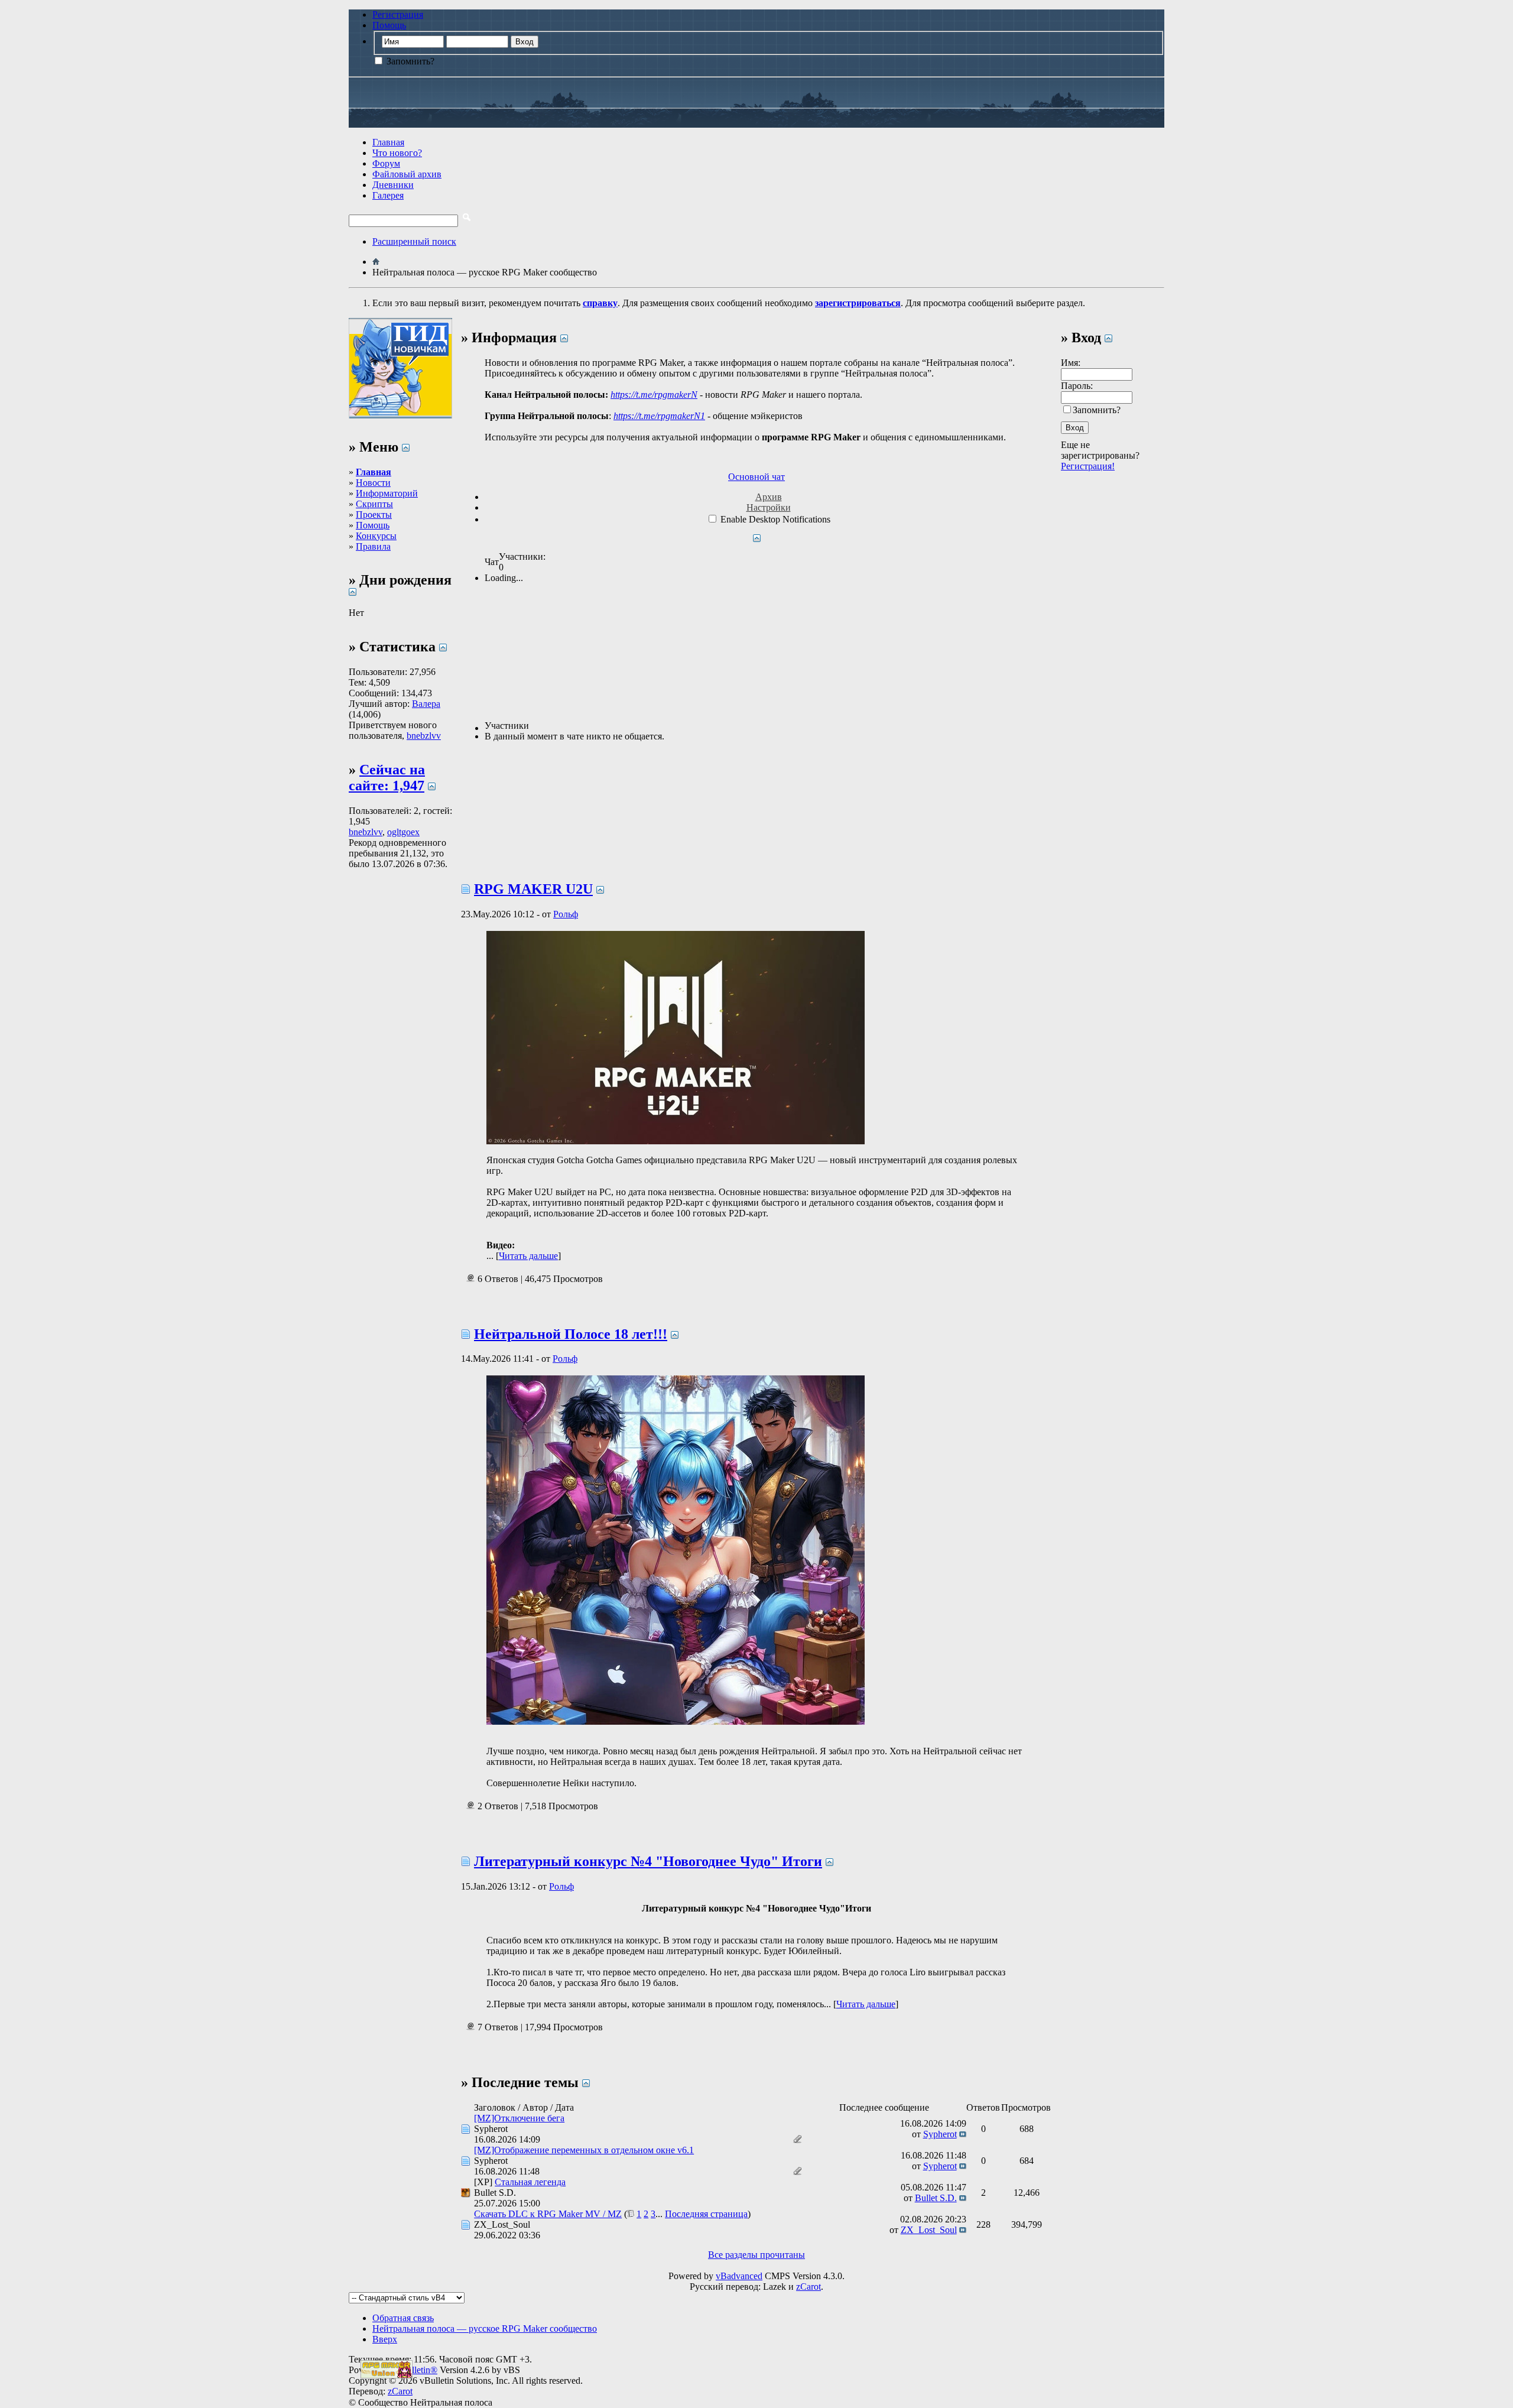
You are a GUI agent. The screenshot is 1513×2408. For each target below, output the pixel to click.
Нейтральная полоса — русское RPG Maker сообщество (485, 2329)
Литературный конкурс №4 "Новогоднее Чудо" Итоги (648, 1861)
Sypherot (491, 2129)
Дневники (393, 185)
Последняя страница (706, 2214)
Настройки (769, 507)
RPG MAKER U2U (533, 889)
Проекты (374, 515)
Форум (386, 163)
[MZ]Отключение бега (519, 2118)
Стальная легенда (530, 2182)
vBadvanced (739, 2276)
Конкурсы (376, 536)
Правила (373, 546)
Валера (426, 704)
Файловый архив (407, 174)
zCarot (809, 2287)
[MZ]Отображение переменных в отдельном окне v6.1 (584, 2150)
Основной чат (756, 477)
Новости (373, 483)
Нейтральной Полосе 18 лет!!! (571, 1334)
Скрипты (374, 504)
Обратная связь (403, 2318)
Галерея (388, 195)
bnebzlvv (424, 736)
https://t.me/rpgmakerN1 (659, 416)
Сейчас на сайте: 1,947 (387, 778)
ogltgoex (403, 832)
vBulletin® (417, 2370)
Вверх (385, 2339)
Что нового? (397, 153)
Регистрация (398, 14)
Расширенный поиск (414, 241)
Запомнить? (409, 61)
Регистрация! (1088, 466)
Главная (388, 142)
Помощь (389, 25)
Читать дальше (528, 1256)
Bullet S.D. (495, 2193)
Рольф (566, 914)
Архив (769, 497)
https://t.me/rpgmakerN (654, 395)
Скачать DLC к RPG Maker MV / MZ (548, 2214)
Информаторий (387, 493)
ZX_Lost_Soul (502, 2224)
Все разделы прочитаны (756, 2255)
